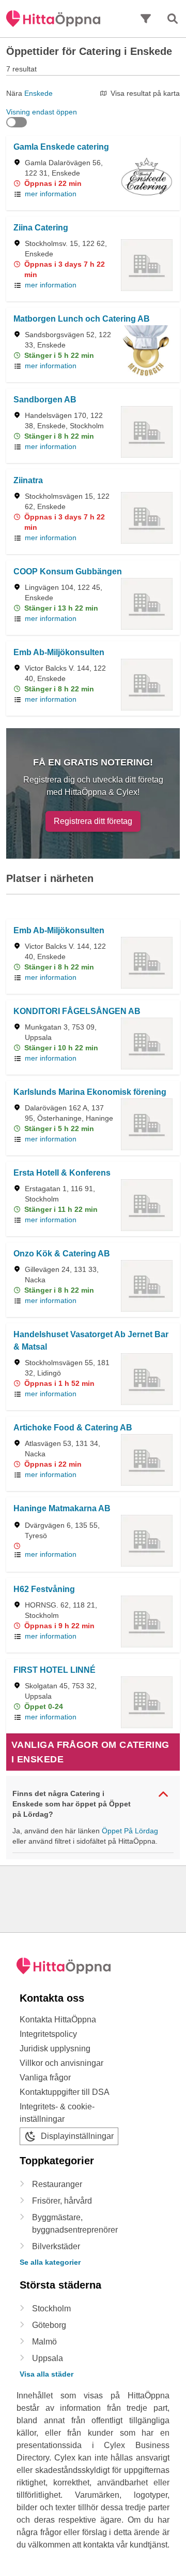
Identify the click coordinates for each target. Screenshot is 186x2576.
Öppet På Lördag (130, 1831)
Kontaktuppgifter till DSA (65, 2092)
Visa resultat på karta (145, 93)
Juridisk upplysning (55, 2049)
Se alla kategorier (50, 2262)
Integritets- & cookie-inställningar (57, 2113)
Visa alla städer (47, 2374)
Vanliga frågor (45, 2078)
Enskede (38, 93)
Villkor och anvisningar (61, 2063)
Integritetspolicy (48, 2034)
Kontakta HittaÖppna (58, 2020)
